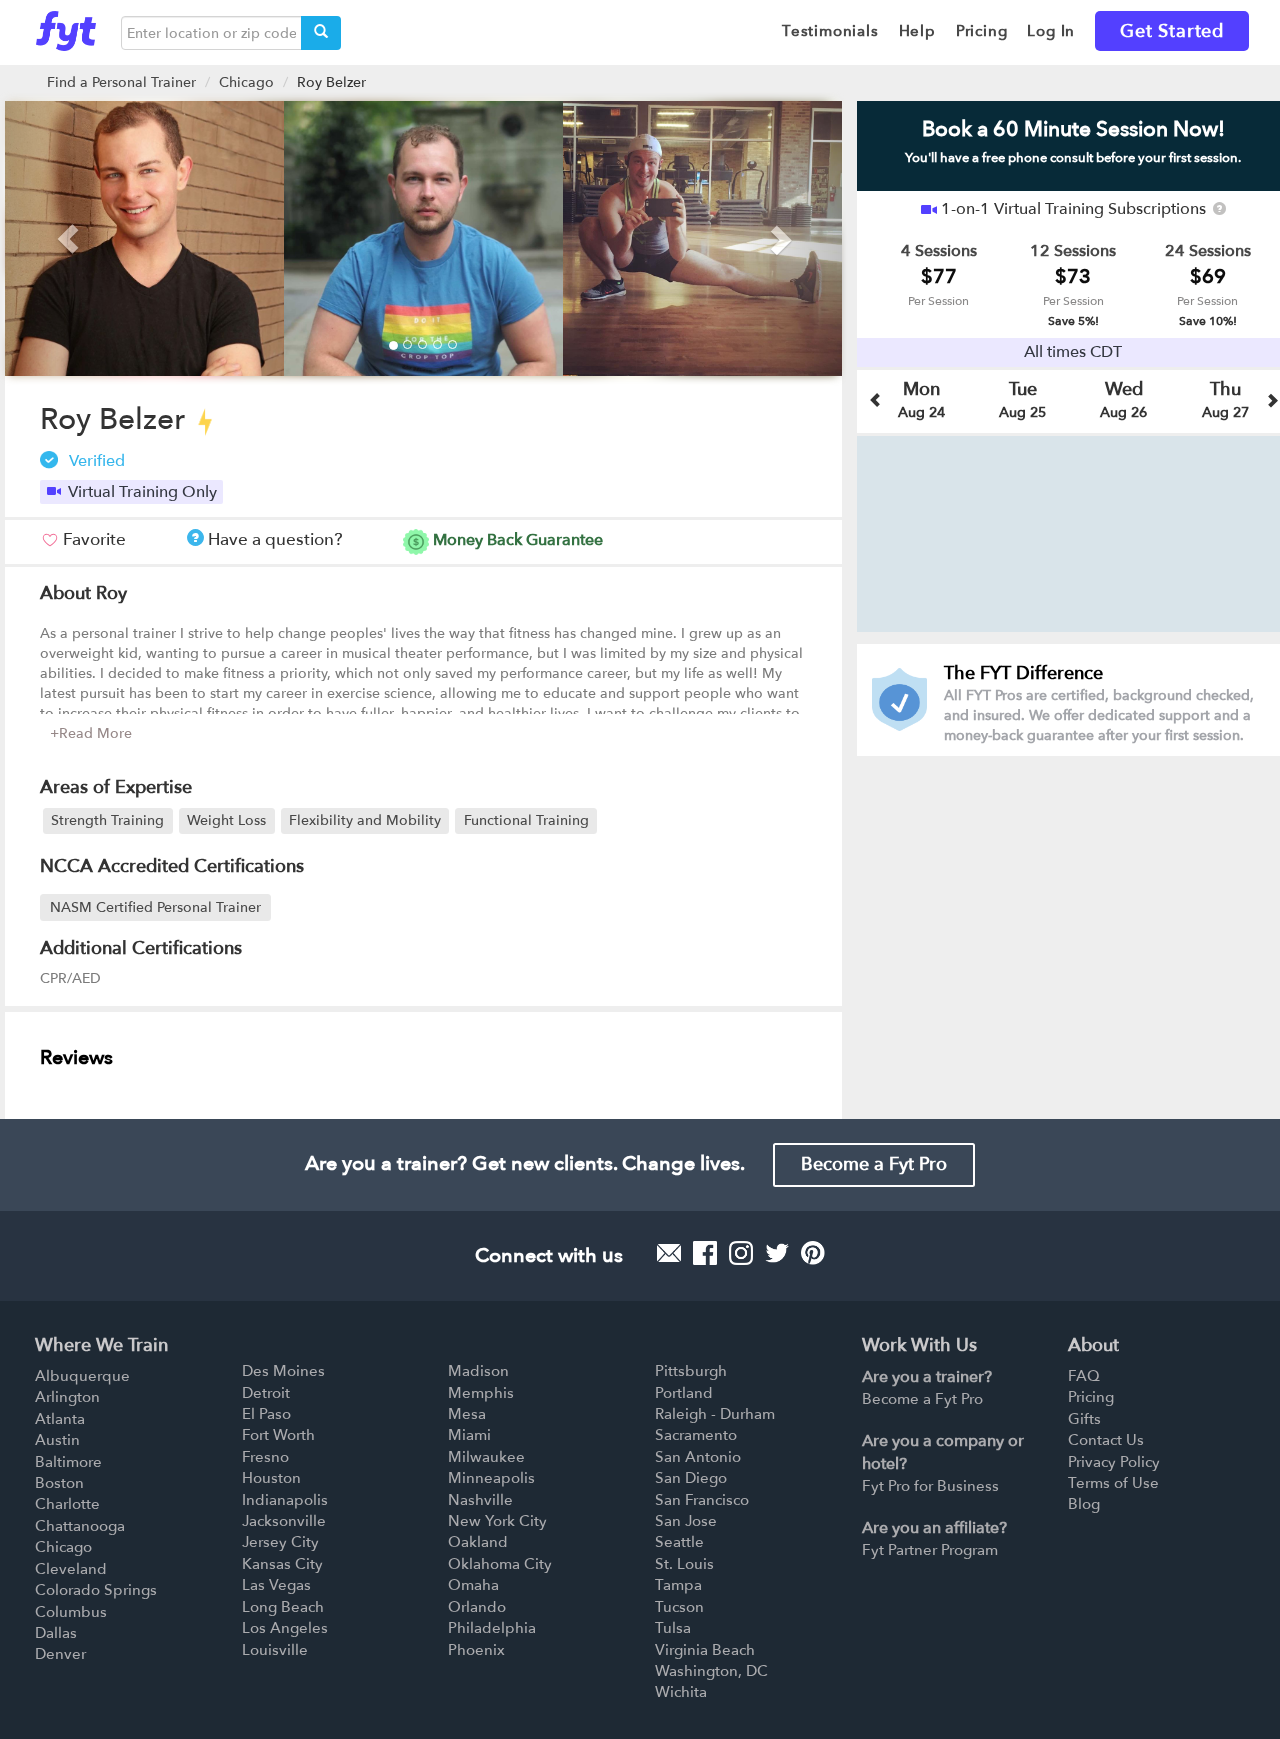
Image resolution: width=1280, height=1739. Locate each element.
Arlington (67, 1397)
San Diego (691, 1478)
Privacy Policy (1114, 1462)
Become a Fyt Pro (874, 1164)
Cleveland (71, 1569)
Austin (57, 1440)
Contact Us (1106, 1440)
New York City (497, 1521)
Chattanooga (80, 1526)
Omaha (473, 1585)
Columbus (71, 1612)
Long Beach (283, 1607)
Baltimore (68, 1462)
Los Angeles (285, 1628)
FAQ (1084, 1376)
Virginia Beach (705, 1650)
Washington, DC (711, 1671)
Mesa (467, 1414)
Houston (271, 1478)
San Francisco (702, 1500)
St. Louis (684, 1564)
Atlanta (60, 1419)
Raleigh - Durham (715, 1414)
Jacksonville (284, 1521)
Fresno (265, 1457)
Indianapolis (285, 1500)
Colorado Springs (96, 1590)
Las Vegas (276, 1585)
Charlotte (67, 1504)
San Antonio (698, 1457)
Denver (60, 1654)
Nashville (480, 1500)
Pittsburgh (691, 1371)
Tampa (678, 1585)
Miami (469, 1435)
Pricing (1091, 1397)
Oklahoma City (500, 1564)
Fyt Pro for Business (930, 1486)
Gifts (1084, 1419)
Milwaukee (486, 1457)
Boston (59, 1483)
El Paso (266, 1414)
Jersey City (280, 1542)
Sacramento (696, 1435)
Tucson (679, 1607)
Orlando (477, 1607)
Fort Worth (278, 1435)
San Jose (686, 1521)
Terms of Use (1113, 1483)
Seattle (679, 1542)
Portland (684, 1393)
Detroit (266, 1393)
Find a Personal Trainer (121, 82)
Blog (1084, 1504)
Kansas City (282, 1564)
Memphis (481, 1393)
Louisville (275, 1650)
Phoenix (476, 1650)
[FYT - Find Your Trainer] (66, 26)
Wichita (681, 1692)
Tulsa (673, 1628)
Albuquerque (82, 1376)
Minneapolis (491, 1478)
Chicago (246, 82)
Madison (478, 1371)
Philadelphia (492, 1628)
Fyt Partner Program (930, 1550)
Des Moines (283, 1371)
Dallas (56, 1633)
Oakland (478, 1542)
